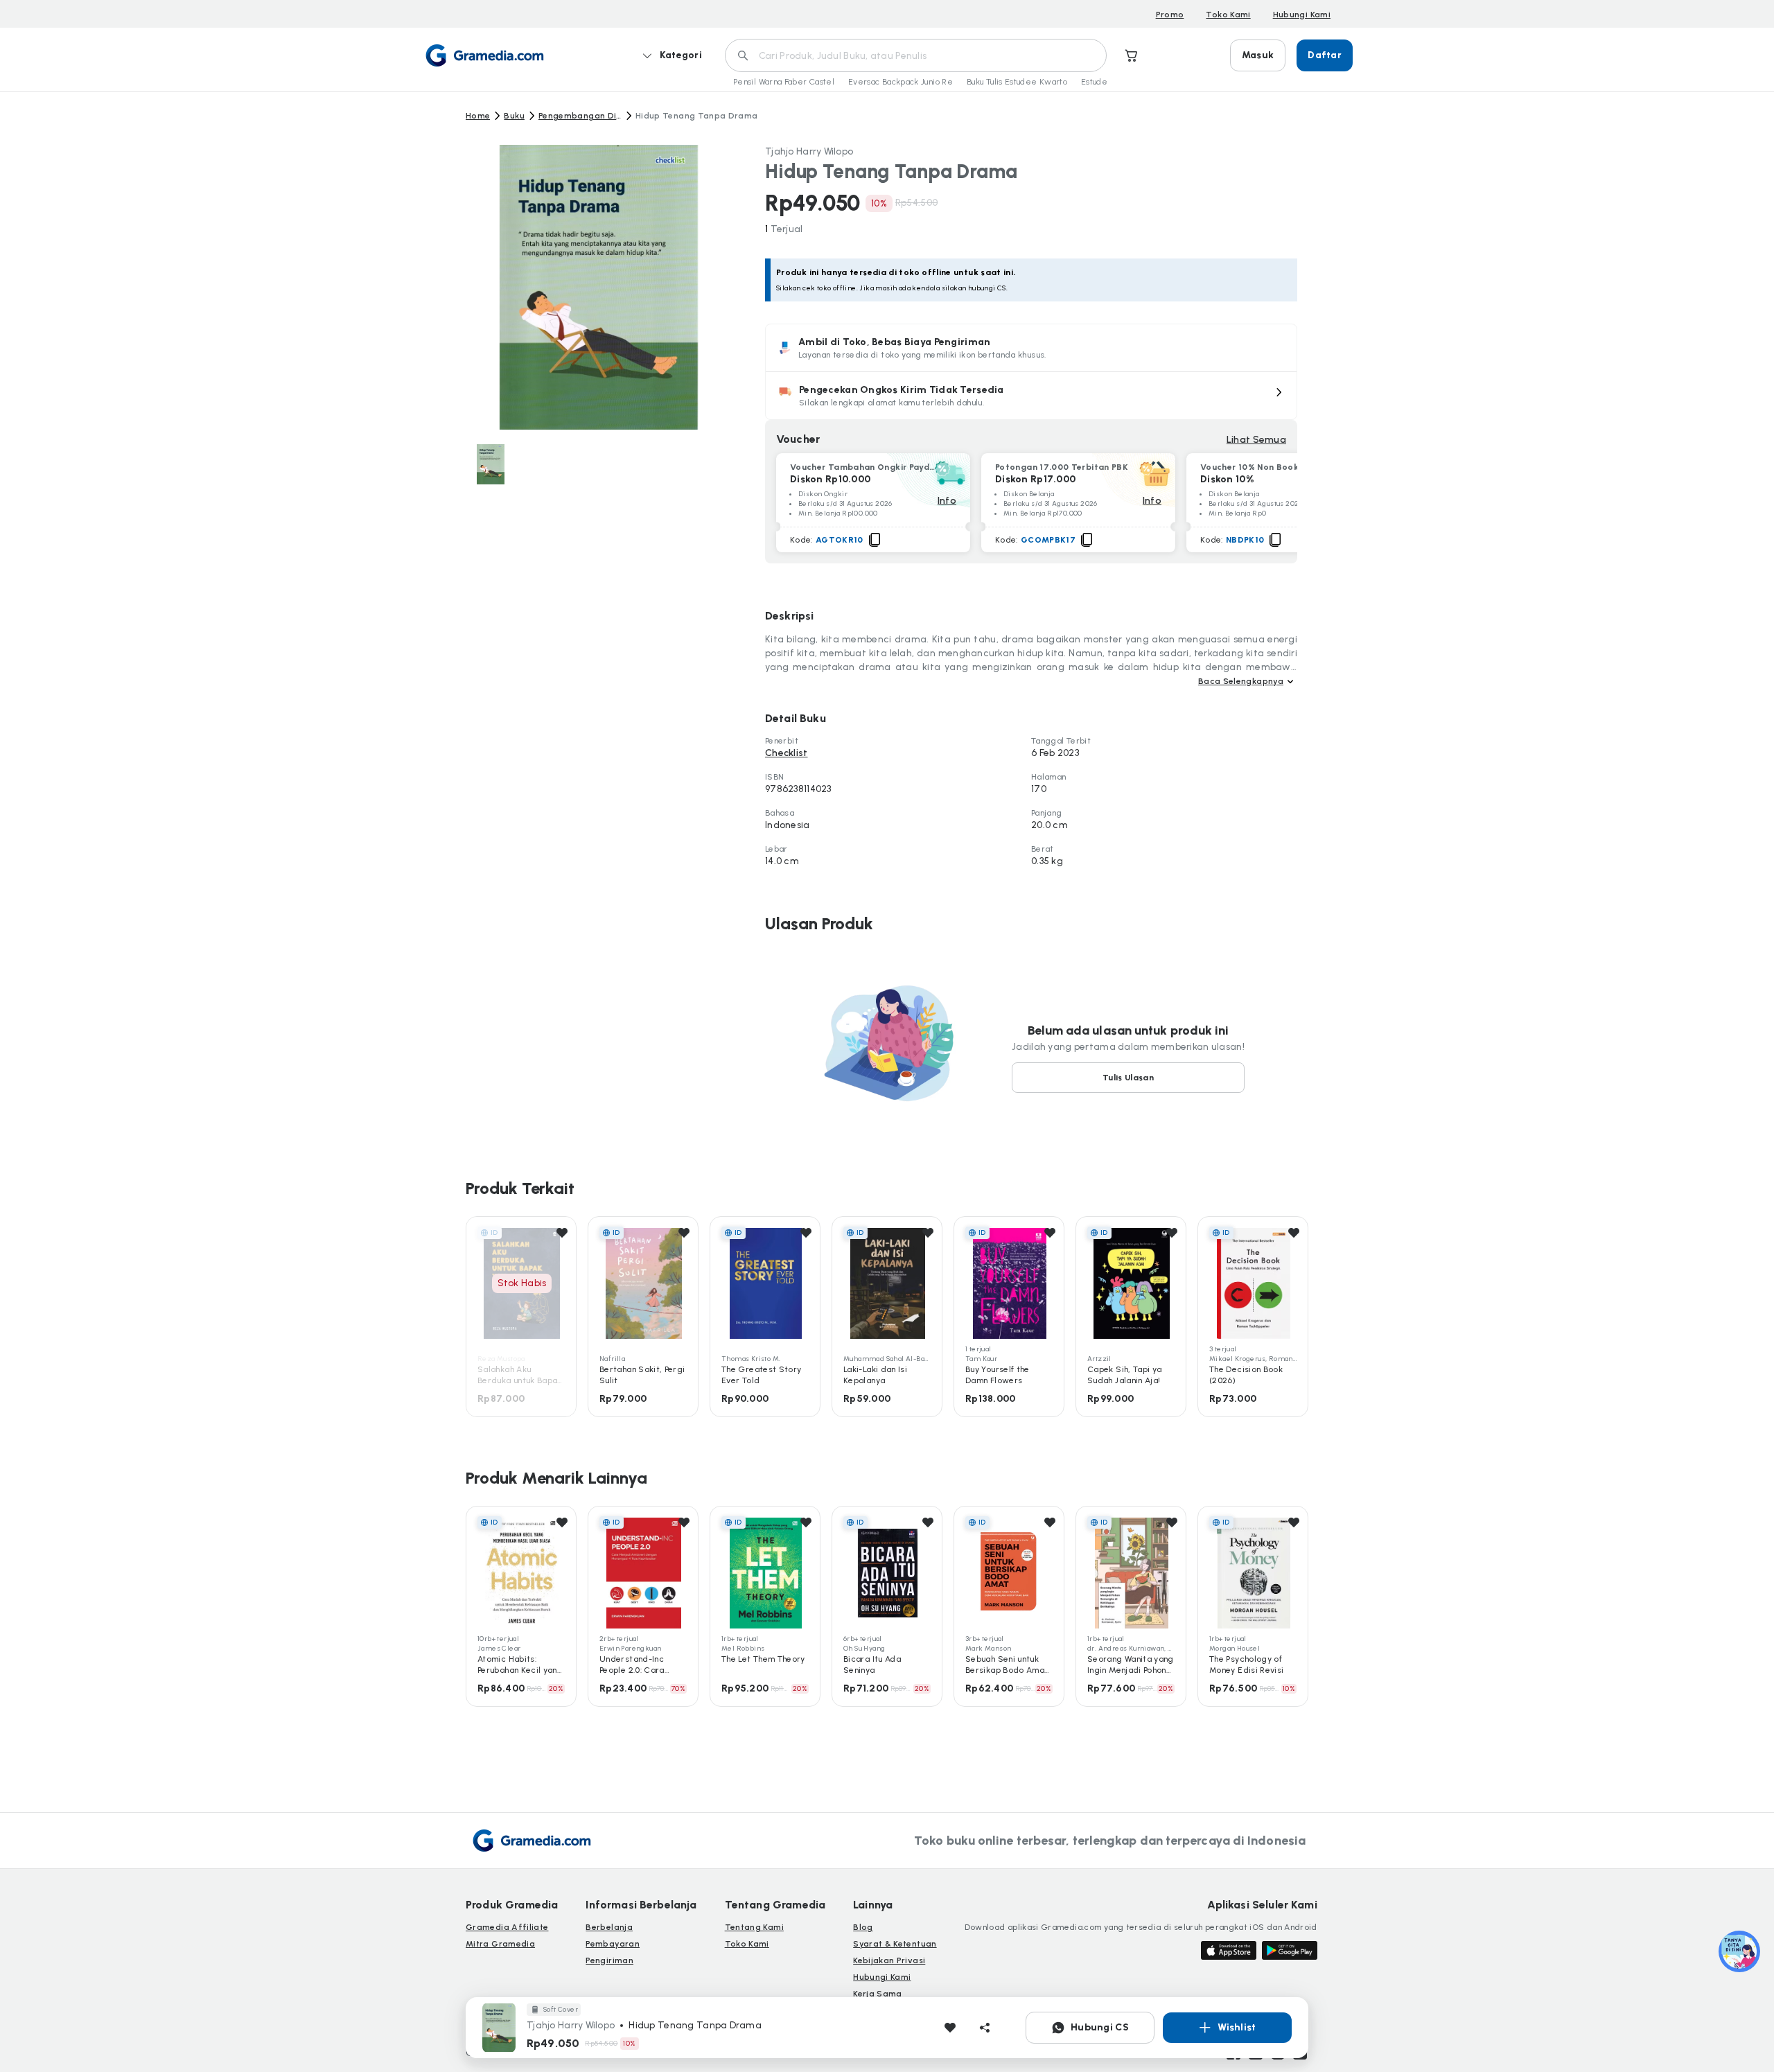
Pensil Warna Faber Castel (784, 82)
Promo (1170, 15)
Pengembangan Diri (580, 116)
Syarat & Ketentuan (895, 1944)
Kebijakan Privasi (889, 1960)
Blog (863, 1927)
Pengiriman (609, 1960)
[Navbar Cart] (1132, 55)
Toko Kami (1228, 15)
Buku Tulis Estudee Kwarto (1017, 82)
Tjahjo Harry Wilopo (809, 151)
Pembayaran (613, 1944)
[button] (1031, 396)
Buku (514, 116)
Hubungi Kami (1302, 15)
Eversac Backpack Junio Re (901, 82)
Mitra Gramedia (500, 1944)
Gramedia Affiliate (507, 1927)
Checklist (787, 753)
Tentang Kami (754, 1927)
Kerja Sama (878, 1994)
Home (478, 116)
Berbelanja (609, 1927)
